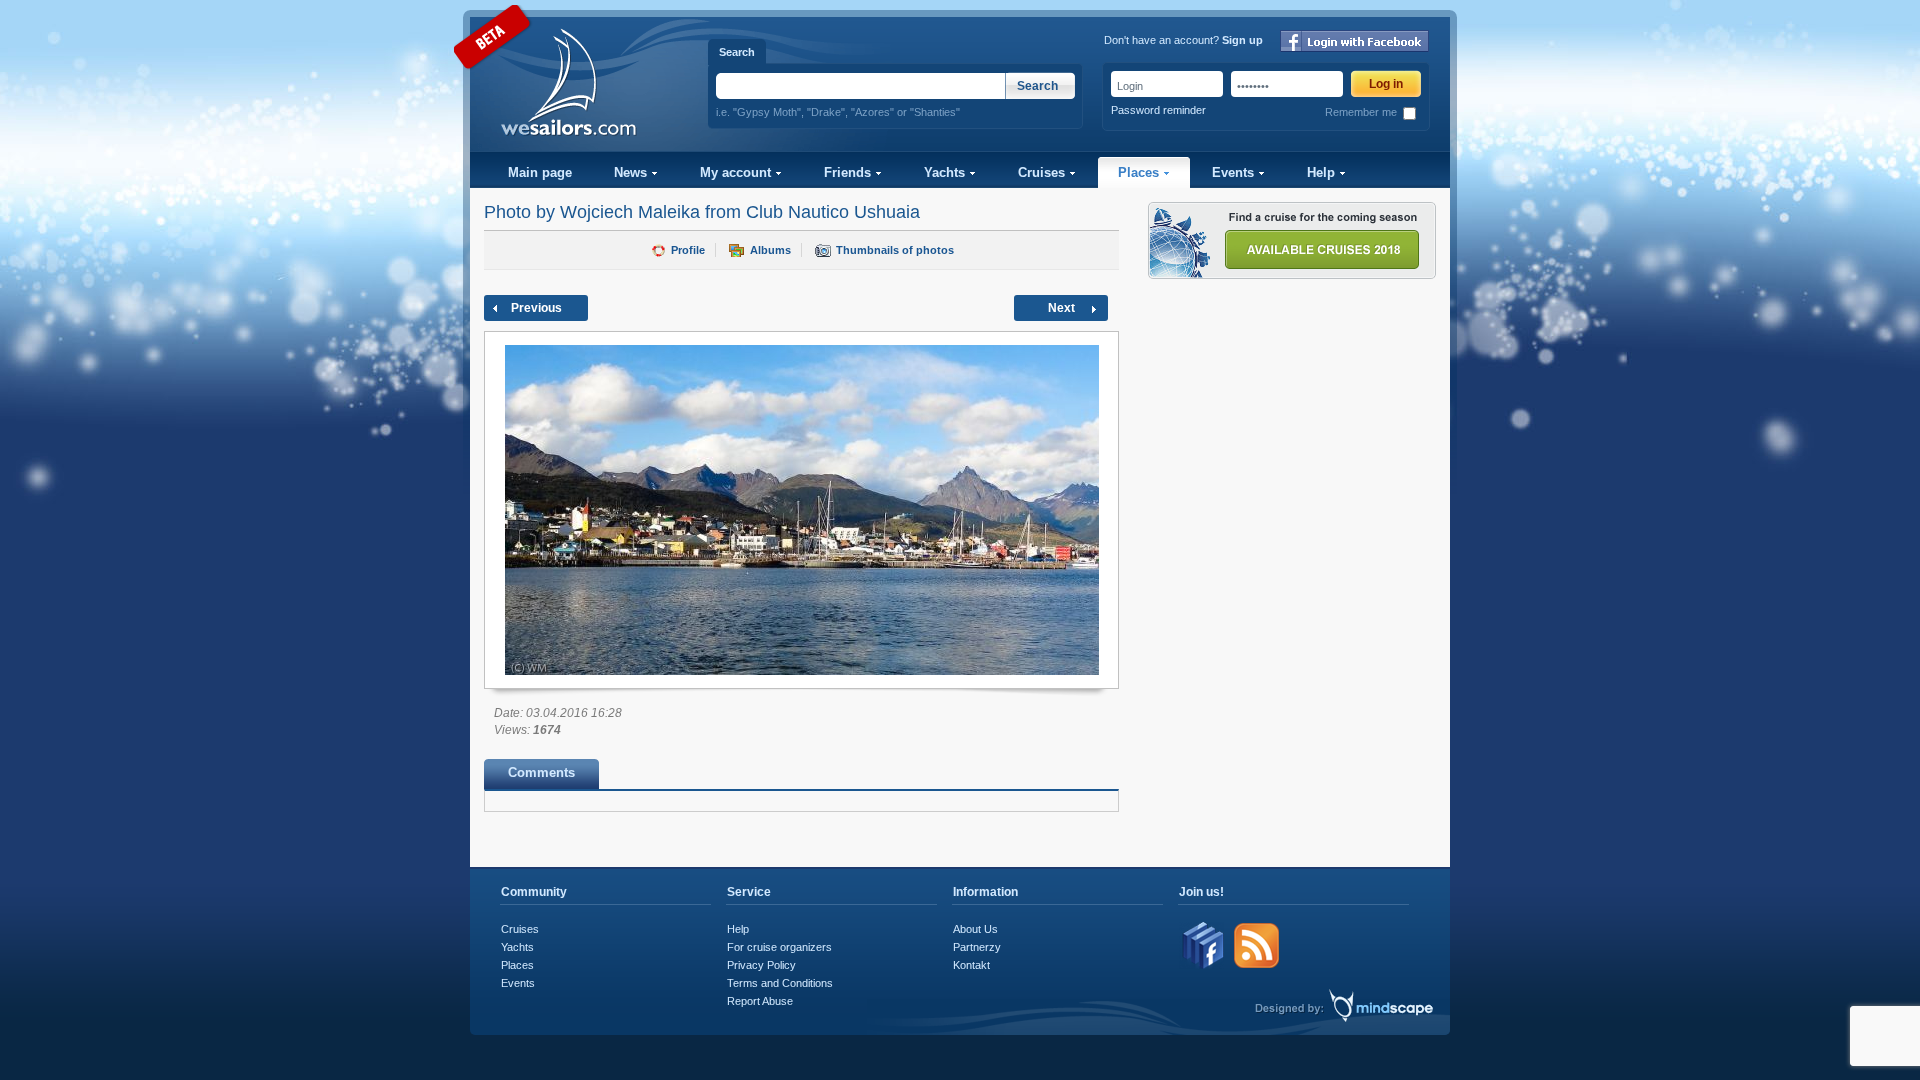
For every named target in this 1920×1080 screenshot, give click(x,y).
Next (1061, 308)
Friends (849, 172)
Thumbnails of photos (895, 250)
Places (1140, 172)
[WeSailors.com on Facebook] (1204, 966)
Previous (536, 308)
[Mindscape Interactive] (1381, 1019)
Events (1235, 172)
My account (737, 172)
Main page (540, 172)
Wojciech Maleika (630, 212)
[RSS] (1257, 966)
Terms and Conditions (780, 983)
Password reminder (1158, 110)
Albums (770, 250)
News (632, 172)
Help (1323, 172)
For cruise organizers (779, 947)
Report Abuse (760, 1001)
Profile (688, 250)
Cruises (1043, 172)
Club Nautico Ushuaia (833, 212)
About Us (975, 929)
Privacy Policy (761, 965)
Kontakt (971, 965)
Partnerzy (977, 947)
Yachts (946, 172)
